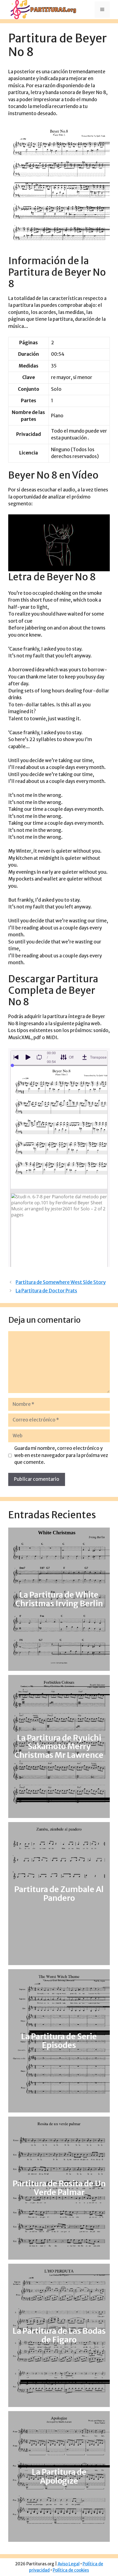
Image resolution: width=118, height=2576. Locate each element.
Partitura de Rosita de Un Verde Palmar (59, 2188)
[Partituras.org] (43, 9)
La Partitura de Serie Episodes (59, 2041)
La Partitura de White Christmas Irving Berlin (59, 1599)
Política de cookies (71, 2570)
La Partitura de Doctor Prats (46, 1291)
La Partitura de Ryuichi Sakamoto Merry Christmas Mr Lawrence (59, 1747)
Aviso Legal (69, 2564)
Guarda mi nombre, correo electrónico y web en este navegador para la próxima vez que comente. (61, 1455)
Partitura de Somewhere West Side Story (61, 1282)
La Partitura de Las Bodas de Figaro (59, 2335)
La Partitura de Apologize (59, 2476)
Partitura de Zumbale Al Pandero (59, 1894)
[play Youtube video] (59, 543)
